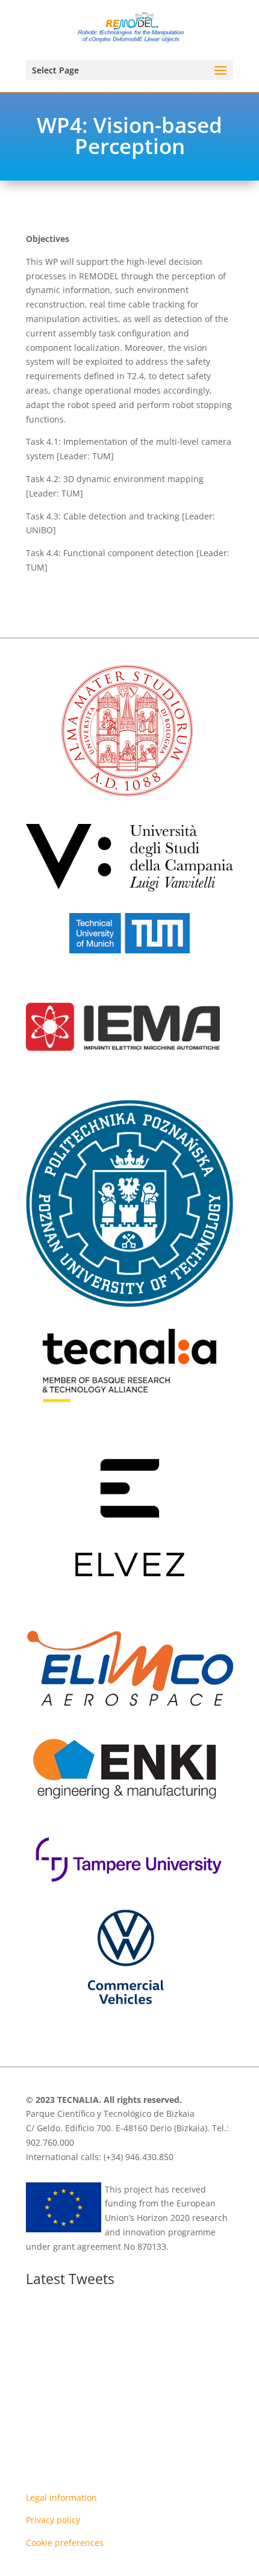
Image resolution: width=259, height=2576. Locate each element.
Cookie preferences (65, 2543)
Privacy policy (53, 2520)
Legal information (61, 2497)
